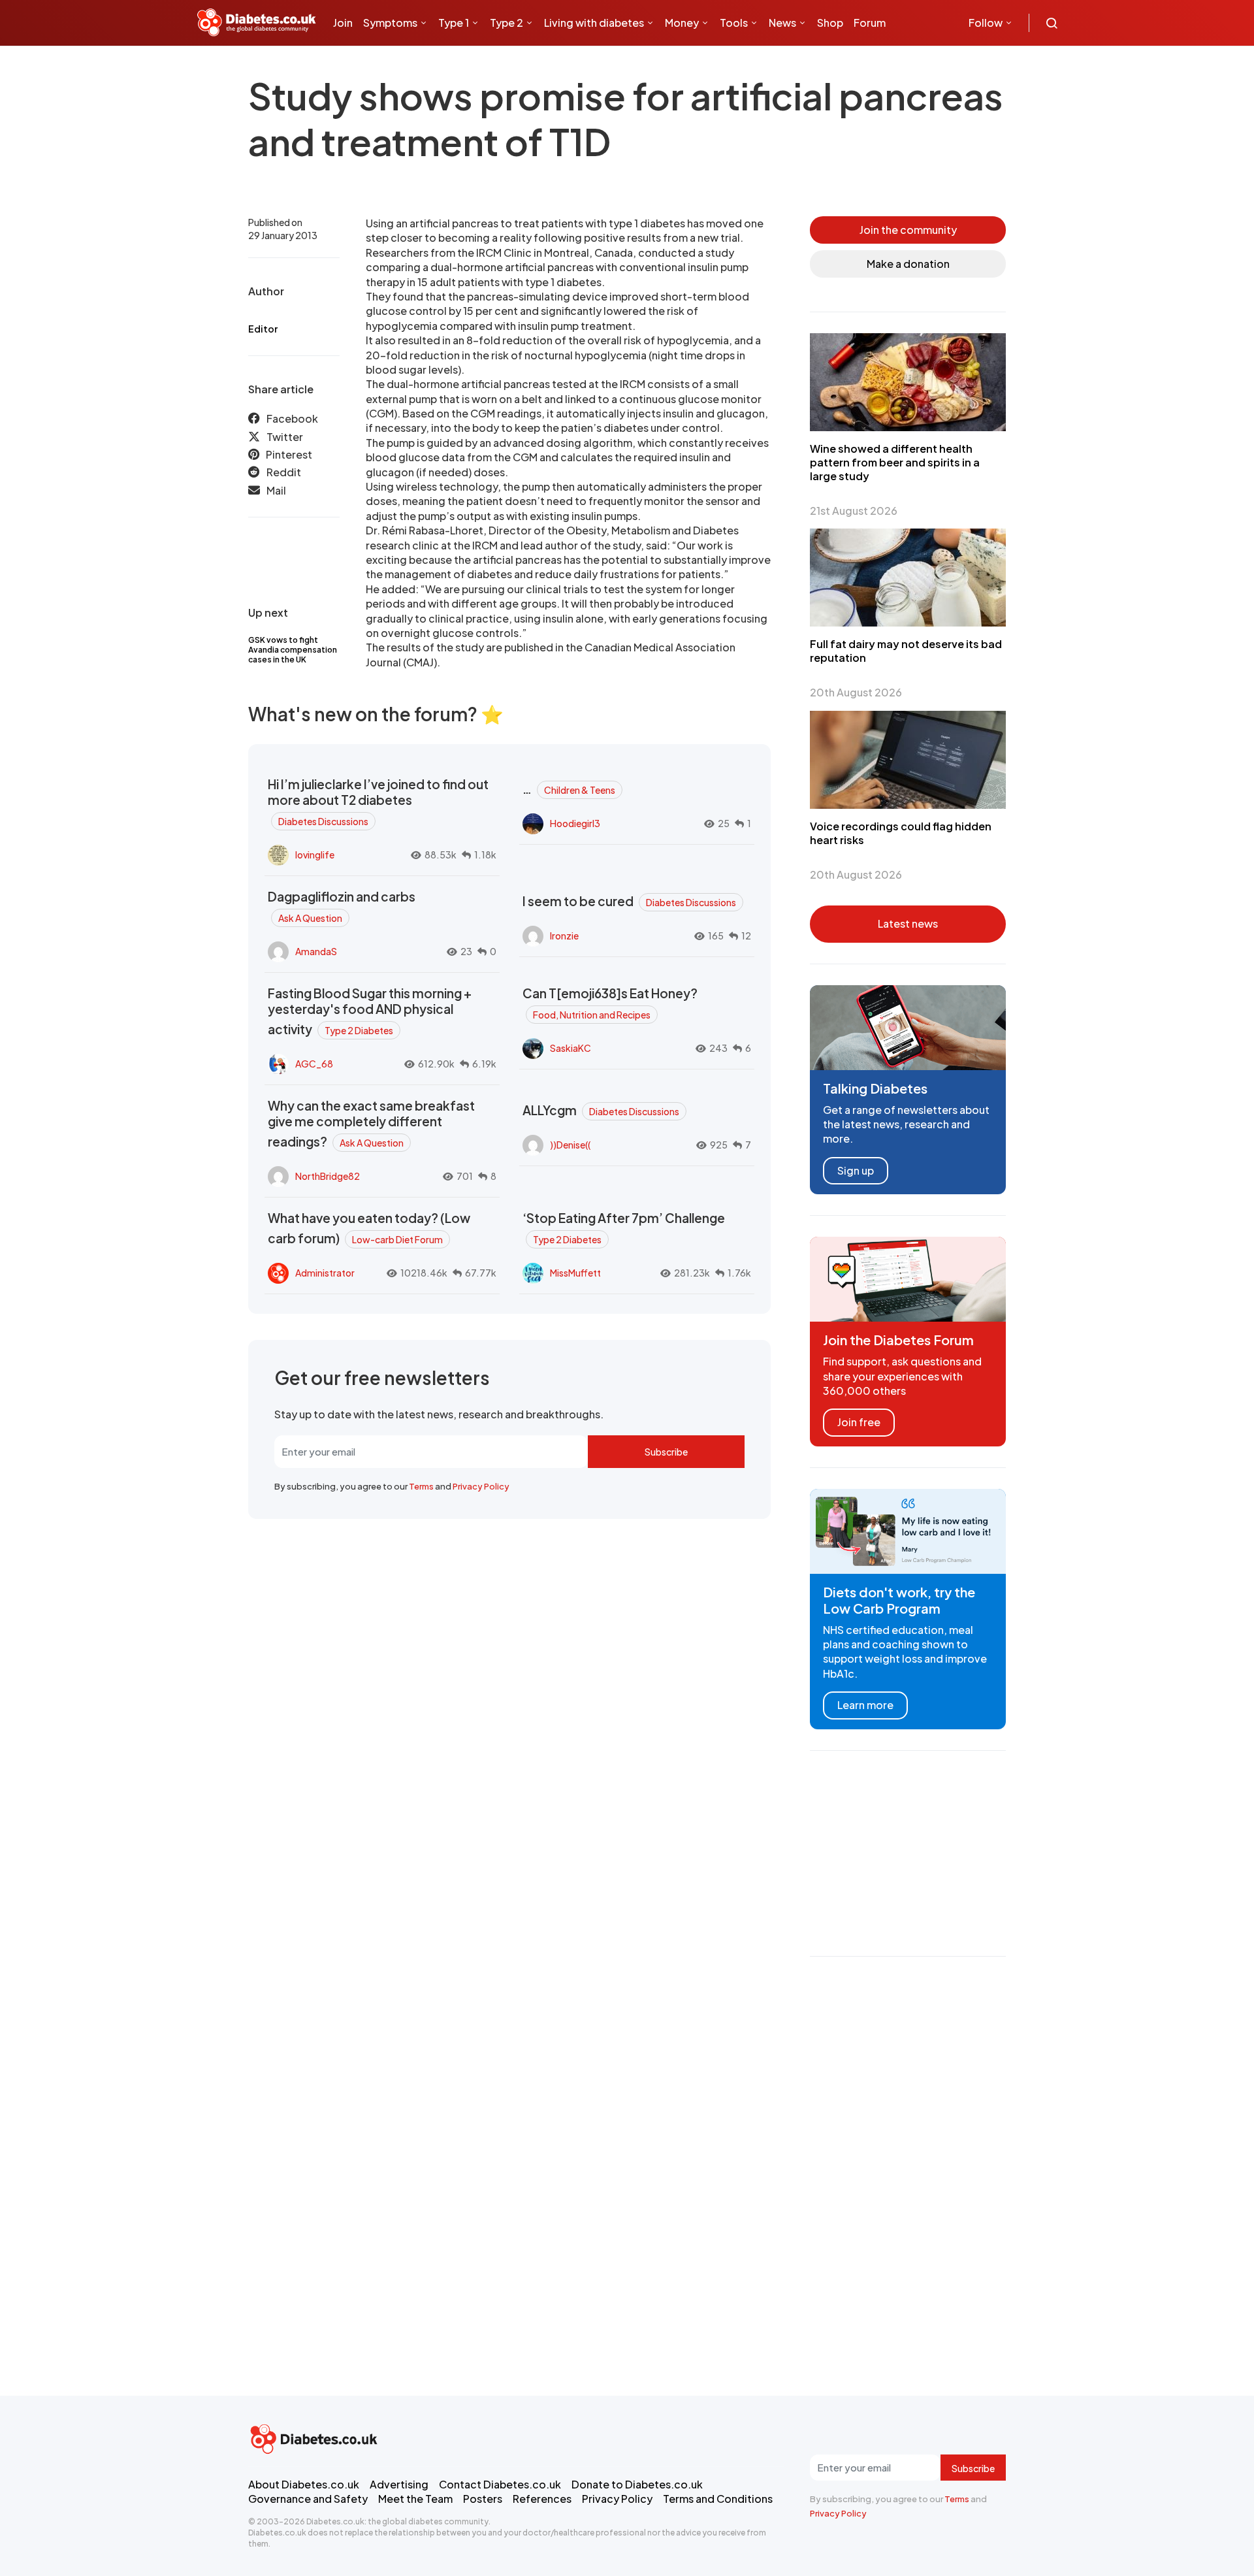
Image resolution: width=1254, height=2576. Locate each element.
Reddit (284, 472)
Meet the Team (415, 2499)
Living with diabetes (594, 23)
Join (343, 23)
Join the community (908, 230)
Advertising (399, 2484)
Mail (276, 490)
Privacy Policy (481, 1486)
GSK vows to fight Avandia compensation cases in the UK (293, 650)
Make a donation (908, 264)
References (542, 2499)
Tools (734, 23)
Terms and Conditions (718, 2499)
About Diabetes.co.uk (304, 2484)
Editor (263, 329)
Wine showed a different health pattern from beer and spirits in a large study (895, 462)
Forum (870, 23)
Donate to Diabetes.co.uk (637, 2484)
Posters (483, 2499)
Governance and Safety (308, 2499)
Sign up (856, 1170)
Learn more (865, 1705)
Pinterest (289, 454)
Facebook (292, 418)
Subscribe (666, 1452)
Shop (830, 23)
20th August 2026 (856, 692)
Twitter (285, 437)
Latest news (908, 923)
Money (682, 23)
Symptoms (390, 23)
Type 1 (454, 23)
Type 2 (506, 23)
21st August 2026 (854, 511)
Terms (421, 1486)
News (782, 23)
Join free (859, 1422)
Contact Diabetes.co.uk (500, 2484)
